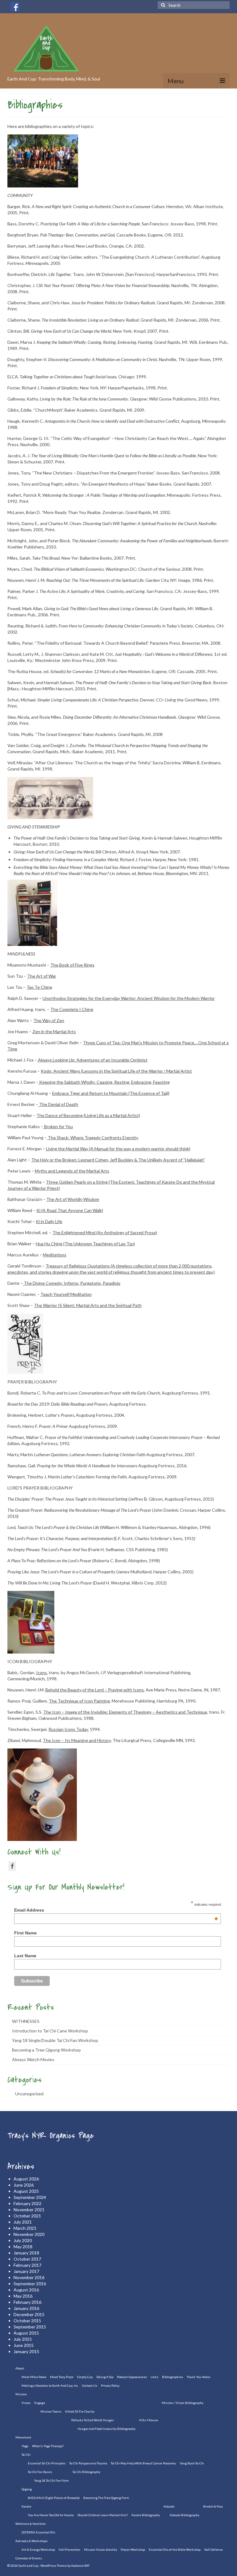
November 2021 (29, 2210)
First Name (25, 1933)
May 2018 (23, 2247)
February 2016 (27, 2302)
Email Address (116, 1910)
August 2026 (26, 2179)
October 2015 (27, 2321)
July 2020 (23, 2240)
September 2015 (30, 2327)
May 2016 (23, 2296)
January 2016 (26, 2308)
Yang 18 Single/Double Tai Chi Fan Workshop (55, 2040)
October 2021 (27, 2216)
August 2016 (26, 2290)
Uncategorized (29, 2094)
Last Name (25, 1956)
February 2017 (27, 2265)
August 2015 (26, 2333)
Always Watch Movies (33, 2059)
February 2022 (27, 2203)
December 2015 (29, 2314)
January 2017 (26, 2271)
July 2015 (23, 2339)
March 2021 (25, 2228)
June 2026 (24, 2185)
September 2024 (30, 2197)
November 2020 (29, 2234)
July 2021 (23, 2222)
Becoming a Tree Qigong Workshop (46, 2050)
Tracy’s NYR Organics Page (51, 2136)
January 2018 (26, 2253)
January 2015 (26, 2351)
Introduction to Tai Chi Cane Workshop (50, 2031)
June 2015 (24, 2345)
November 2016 (29, 2277)
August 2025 (26, 2191)
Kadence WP (80, 2566)
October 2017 (27, 2259)
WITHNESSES (26, 2021)
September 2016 (30, 2284)
